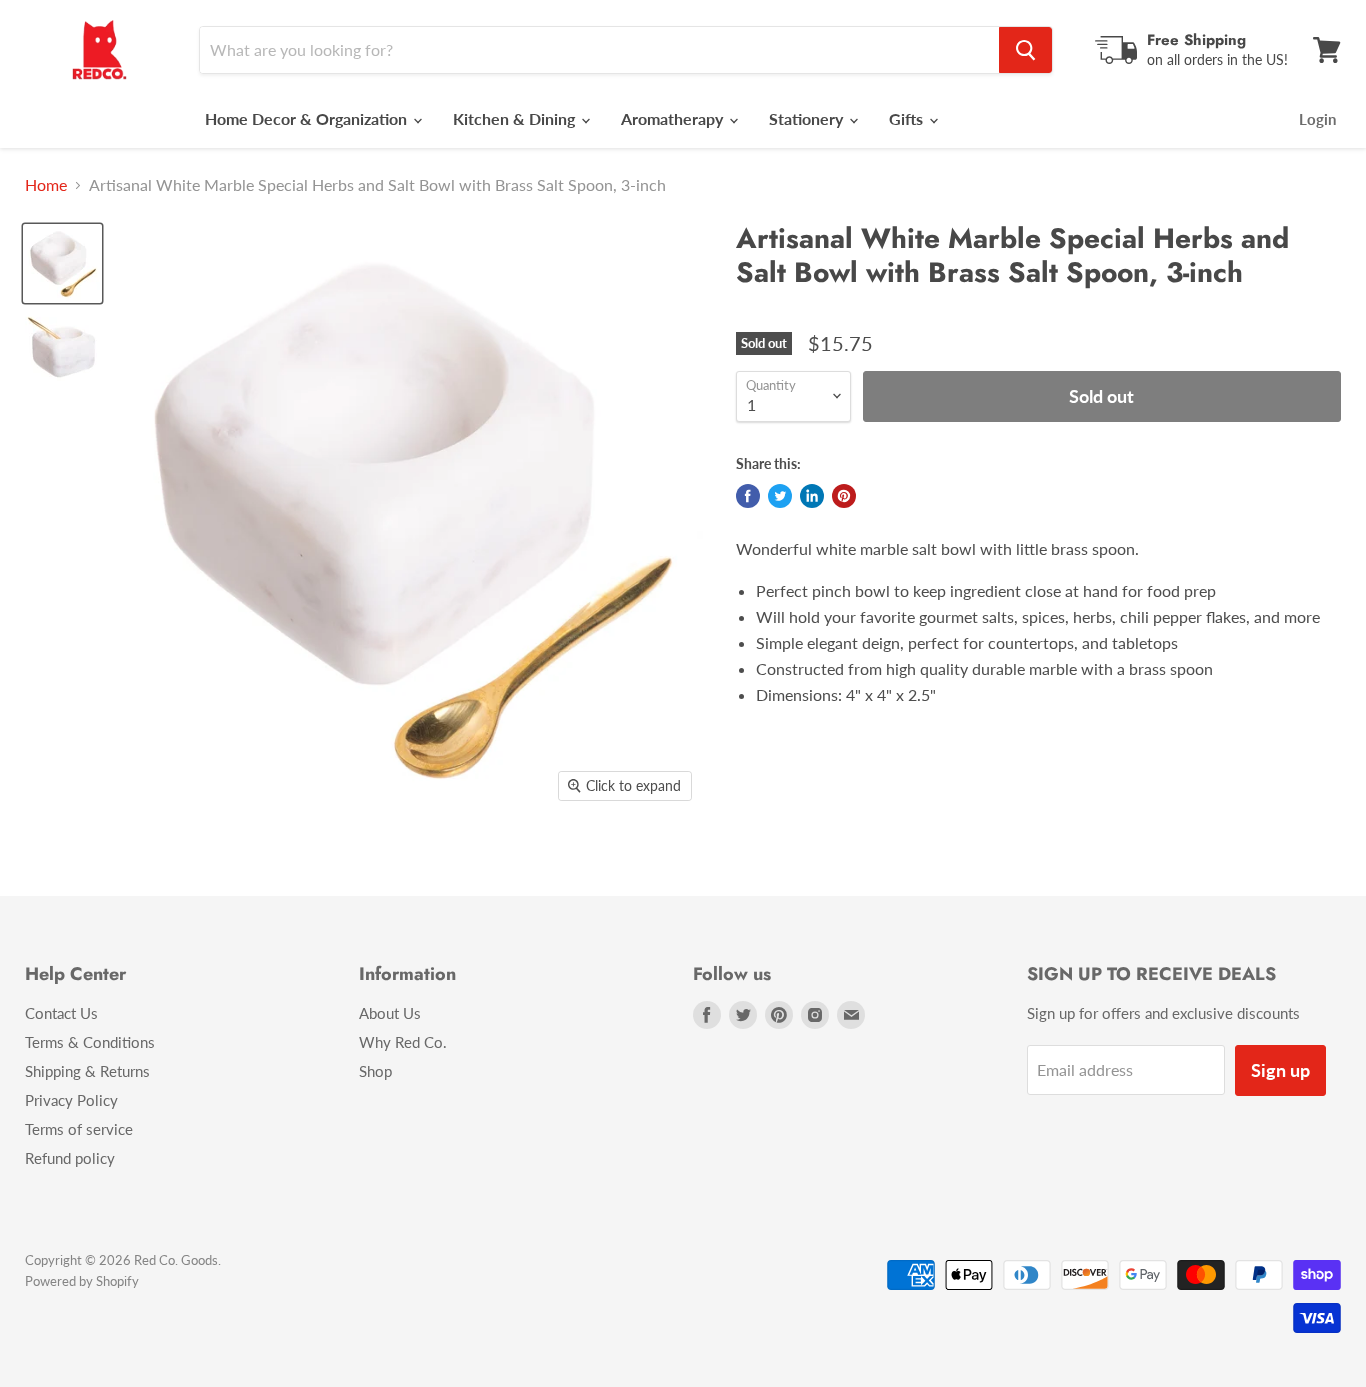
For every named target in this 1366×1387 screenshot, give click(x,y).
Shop (375, 1071)
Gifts (908, 118)
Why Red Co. (403, 1042)
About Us (390, 1013)
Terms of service (79, 1129)
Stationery (808, 118)
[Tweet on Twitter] (780, 496)
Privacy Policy (71, 1100)
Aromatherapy (674, 118)
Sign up (1280, 1070)
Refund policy (70, 1158)
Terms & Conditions (90, 1042)
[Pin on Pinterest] (844, 496)
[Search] (1025, 50)
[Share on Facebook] (748, 496)
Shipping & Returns (87, 1071)
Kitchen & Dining (516, 118)
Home (46, 185)
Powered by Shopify (82, 1281)
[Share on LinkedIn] (812, 496)
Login (1317, 119)
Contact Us (61, 1013)
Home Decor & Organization (308, 118)
